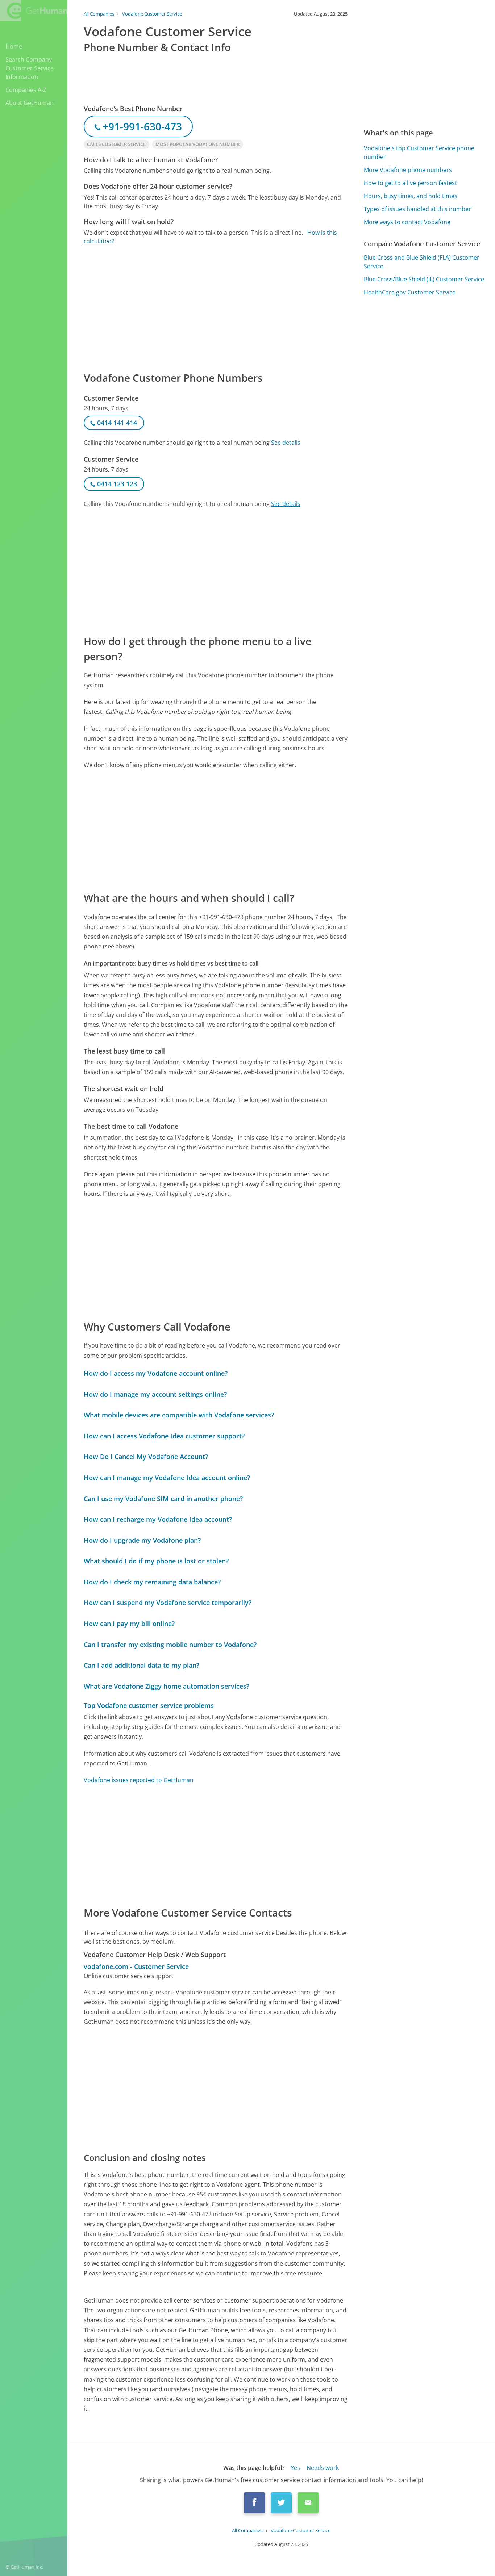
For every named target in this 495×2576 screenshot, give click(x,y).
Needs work (323, 2468)
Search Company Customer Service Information (30, 68)
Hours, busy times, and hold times (411, 196)
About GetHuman (30, 103)
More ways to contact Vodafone (407, 222)
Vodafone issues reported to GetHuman (139, 1780)
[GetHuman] (34, 11)
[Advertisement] (216, 308)
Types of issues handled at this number (417, 209)
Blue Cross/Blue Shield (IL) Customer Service (424, 279)
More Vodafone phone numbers (408, 170)
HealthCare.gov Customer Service (410, 292)
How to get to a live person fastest (410, 183)
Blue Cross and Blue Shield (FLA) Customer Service (422, 262)
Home (14, 46)
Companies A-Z (26, 90)
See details (286, 443)
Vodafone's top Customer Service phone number (419, 152)
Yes (295, 2468)
